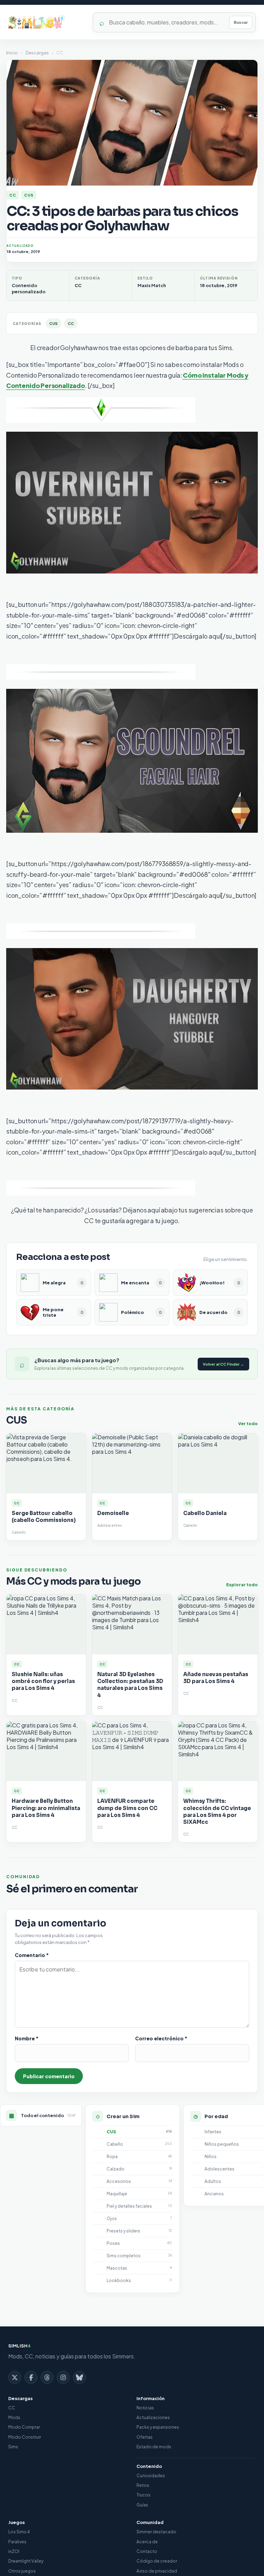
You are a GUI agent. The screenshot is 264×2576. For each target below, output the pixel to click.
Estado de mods (154, 2447)
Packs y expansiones (158, 2427)
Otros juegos (22, 2571)
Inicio (12, 53)
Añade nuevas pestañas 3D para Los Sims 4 (216, 1678)
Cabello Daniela (205, 1513)
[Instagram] (63, 2377)
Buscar (241, 22)
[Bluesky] (79, 2377)
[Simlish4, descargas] (46, 22)
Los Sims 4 (19, 2532)
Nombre (27, 2038)
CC (13, 195)
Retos (143, 2485)
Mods (14, 2417)
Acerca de (147, 2542)
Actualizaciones (153, 2417)
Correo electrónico (161, 2038)
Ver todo (248, 1424)
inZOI (14, 2551)
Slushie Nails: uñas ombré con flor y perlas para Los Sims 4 (43, 1681)
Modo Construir (25, 2437)
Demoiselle (113, 1513)
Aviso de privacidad (157, 2571)
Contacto (147, 2551)
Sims (13, 2447)
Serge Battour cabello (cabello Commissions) (44, 1517)
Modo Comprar (24, 2427)
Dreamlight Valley (26, 2561)
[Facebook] (31, 2377)
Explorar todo (242, 1585)
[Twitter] (15, 2377)
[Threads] (47, 2377)
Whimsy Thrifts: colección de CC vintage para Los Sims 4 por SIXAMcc (217, 1811)
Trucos (144, 2495)
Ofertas (145, 2437)
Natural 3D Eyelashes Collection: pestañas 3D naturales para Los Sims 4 (130, 1685)
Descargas (37, 53)
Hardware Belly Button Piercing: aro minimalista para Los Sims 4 (46, 1808)
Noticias (145, 2408)
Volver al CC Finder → (223, 1364)
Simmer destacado (156, 2532)
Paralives (17, 2542)
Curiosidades (151, 2476)
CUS (29, 195)
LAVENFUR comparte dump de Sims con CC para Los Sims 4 (127, 1808)
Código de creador (157, 2561)
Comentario (32, 1955)
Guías (142, 2505)
